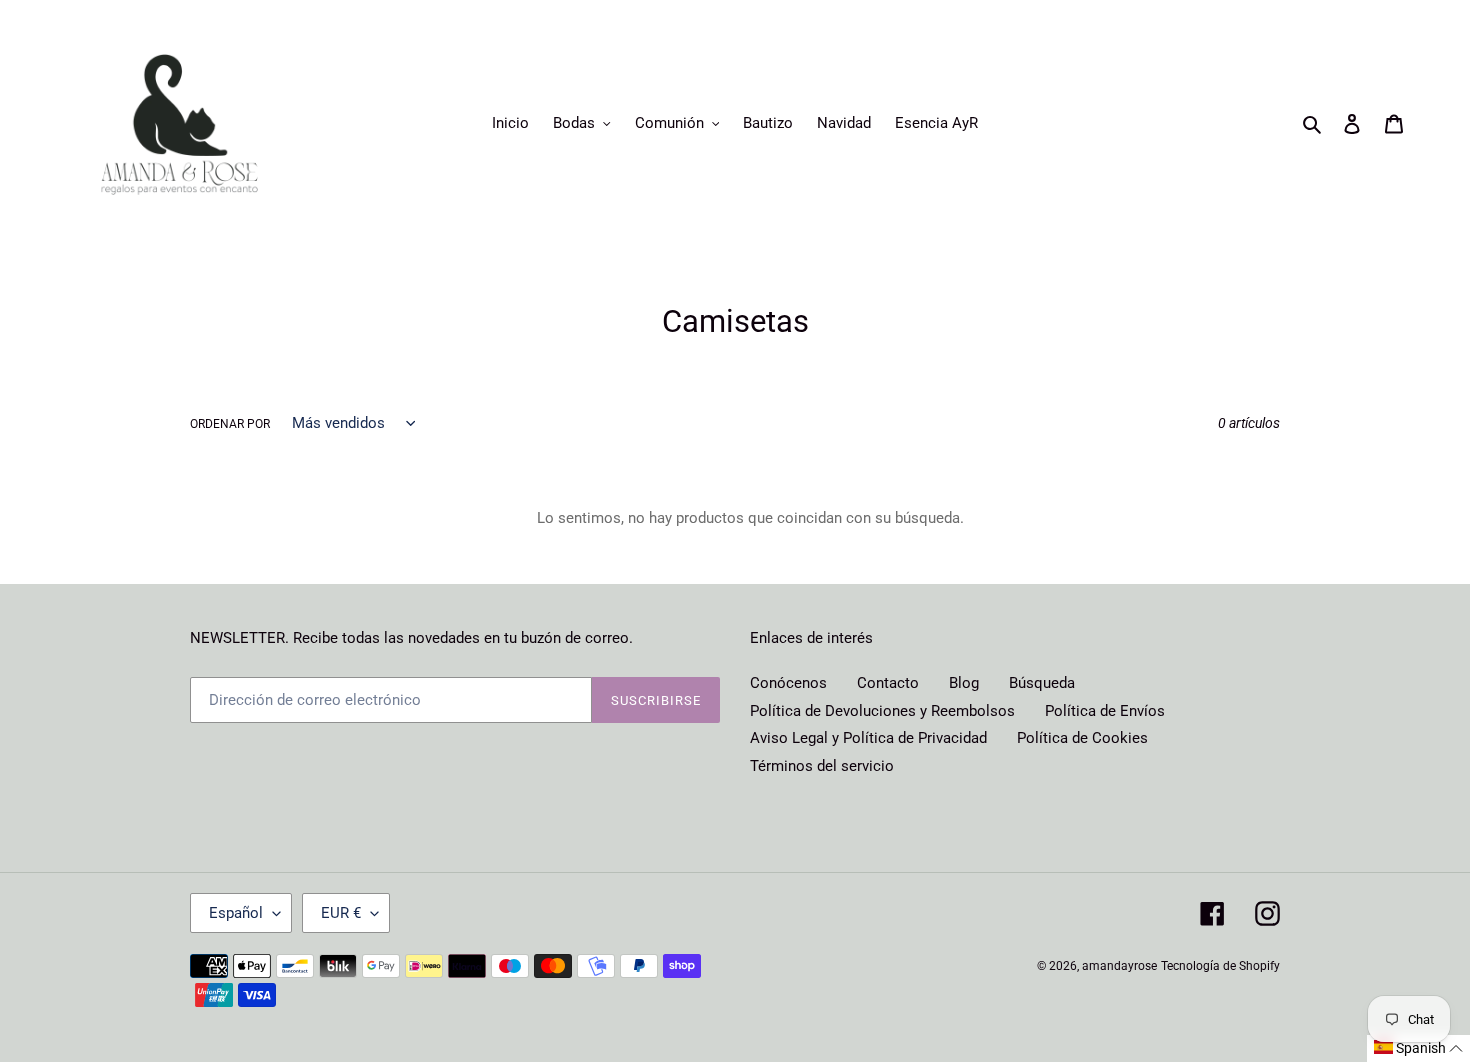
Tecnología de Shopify (1220, 966)
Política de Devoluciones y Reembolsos (882, 711)
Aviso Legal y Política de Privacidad (868, 738)
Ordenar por (230, 424)
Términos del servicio (822, 766)
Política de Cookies (1082, 738)
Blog (964, 683)
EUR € (341, 913)
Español (236, 913)
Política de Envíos (1105, 711)
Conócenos (788, 683)
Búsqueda (1042, 683)
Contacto (888, 683)
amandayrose (1119, 966)
